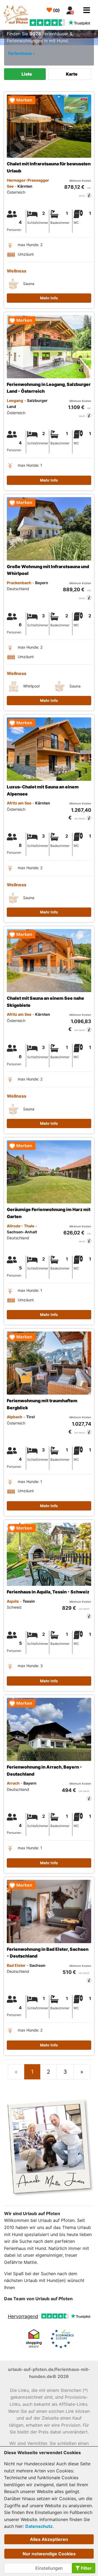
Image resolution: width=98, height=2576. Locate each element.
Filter (86, 2568)
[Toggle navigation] (87, 10)
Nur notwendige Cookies (49, 2554)
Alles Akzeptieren (49, 2539)
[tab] (25, 74)
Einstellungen (49, 2568)
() (56, 10)
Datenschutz (39, 2526)
